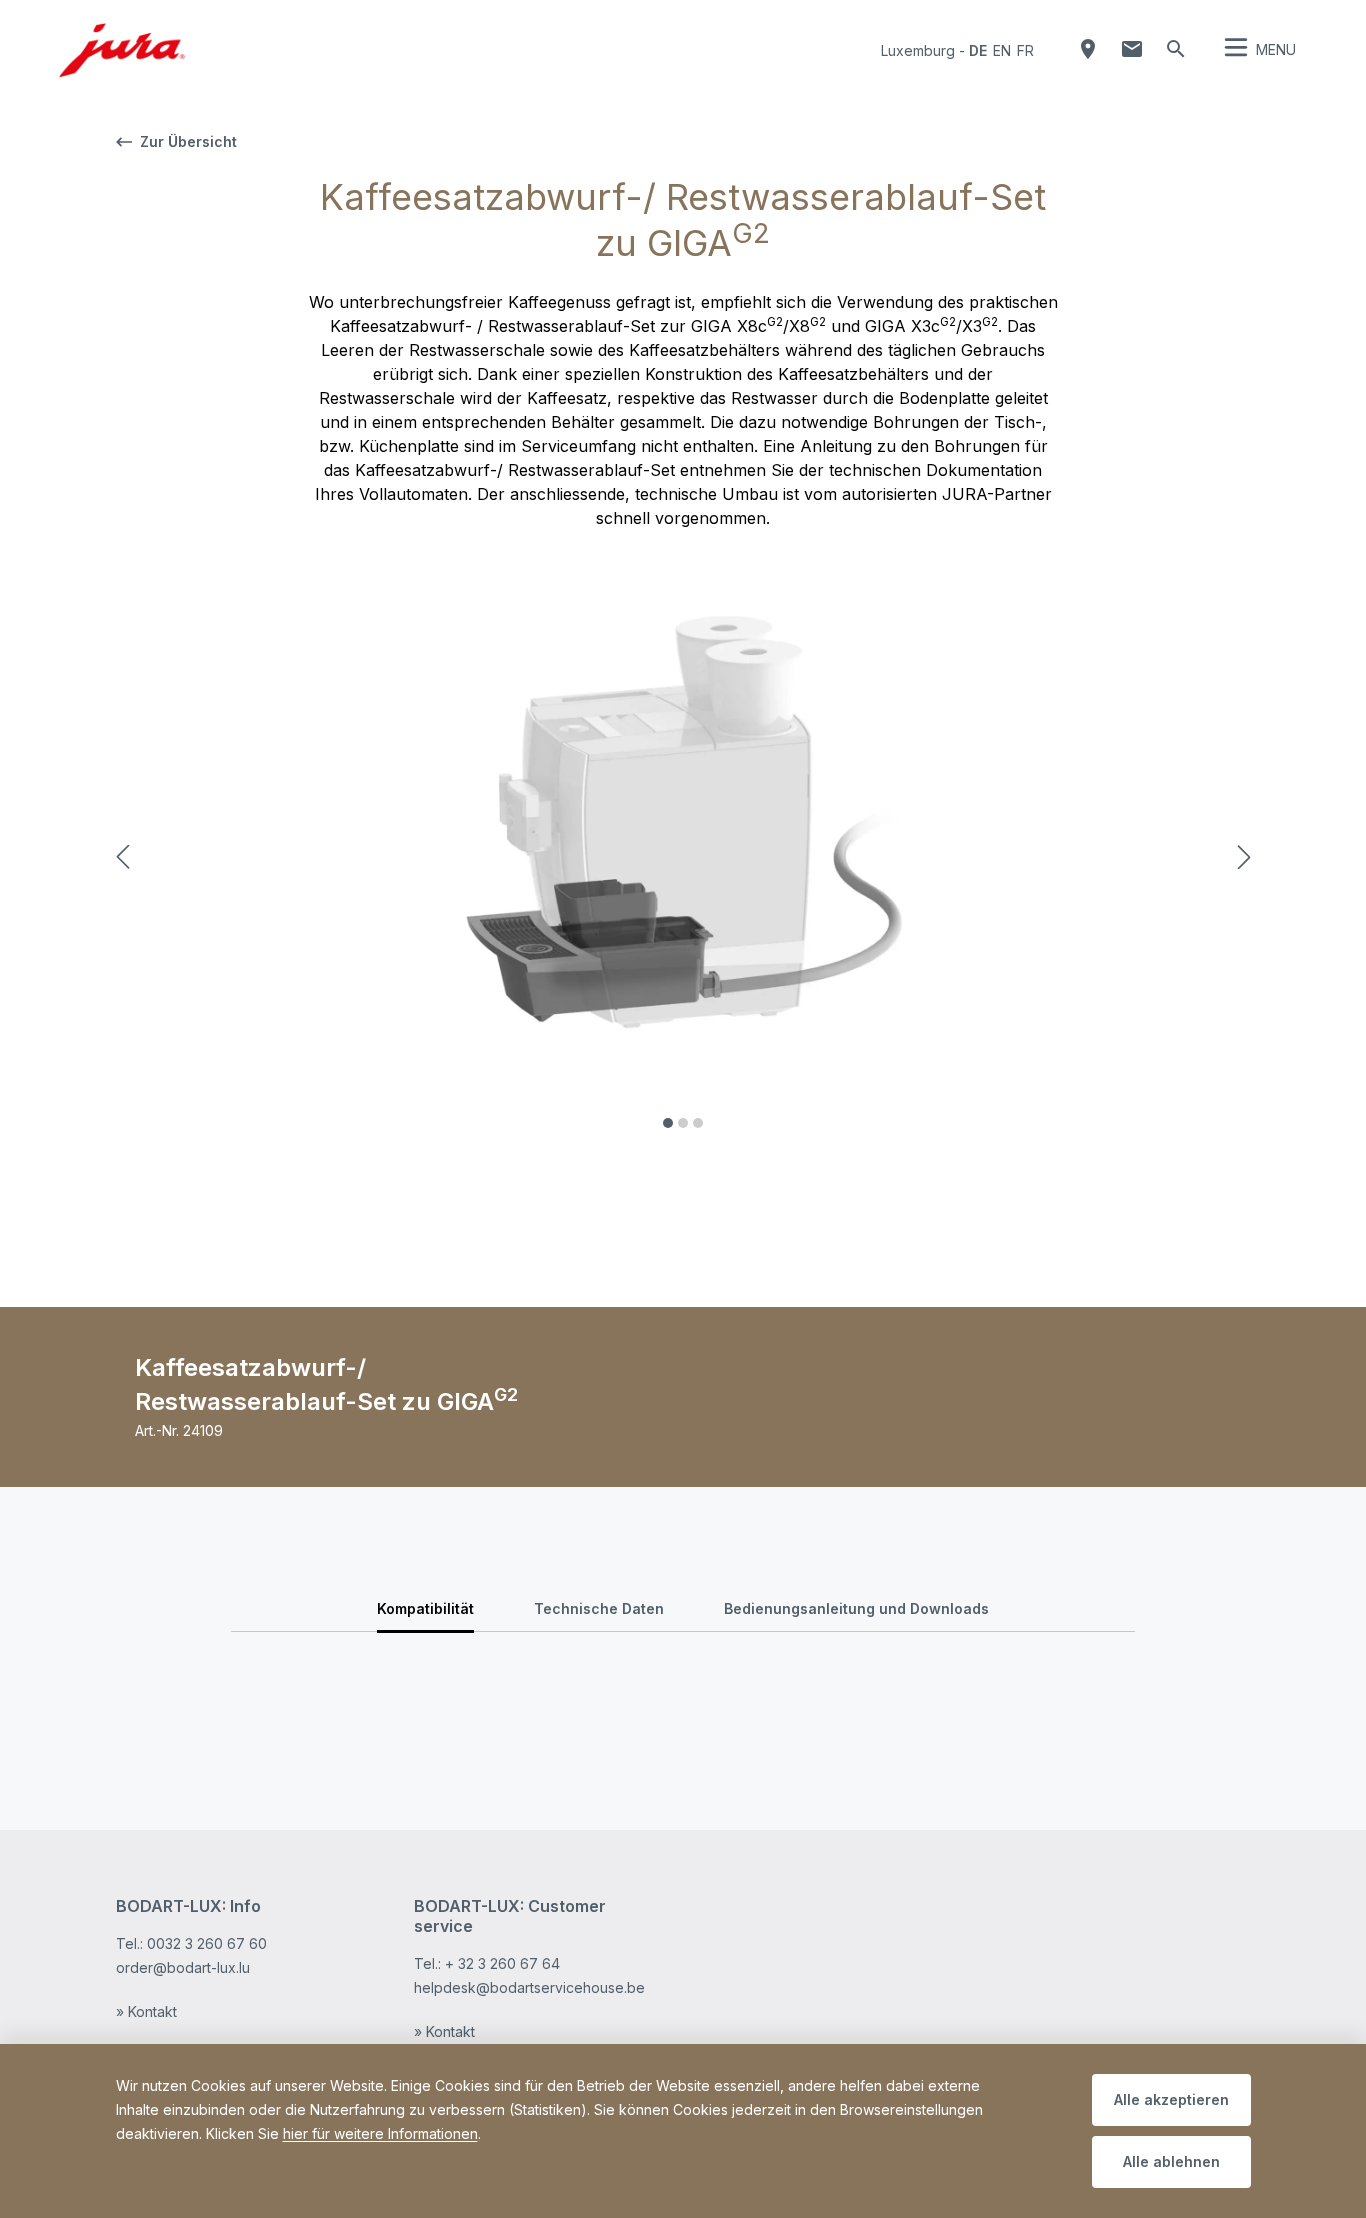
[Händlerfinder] (1088, 49)
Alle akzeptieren (1171, 2099)
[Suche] (1176, 49)
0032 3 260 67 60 (207, 1943)
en (1002, 50)
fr (1025, 50)
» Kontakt (146, 2011)
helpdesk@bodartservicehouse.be (529, 1987)
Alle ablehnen (1171, 2161)
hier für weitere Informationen (380, 2133)
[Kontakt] (1132, 49)
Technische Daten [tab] (599, 1608)
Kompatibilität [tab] (425, 1608)
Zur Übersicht (188, 141)
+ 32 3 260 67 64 (502, 1963)
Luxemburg (918, 50)
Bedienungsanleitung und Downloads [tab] (856, 1608)
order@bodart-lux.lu (183, 1967)
